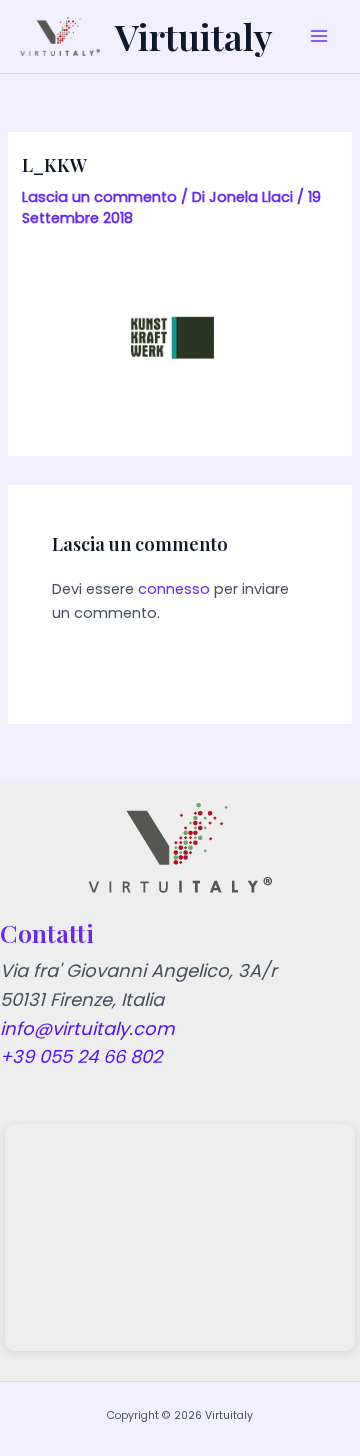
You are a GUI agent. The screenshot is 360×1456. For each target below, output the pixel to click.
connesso (174, 589)
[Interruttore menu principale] (319, 37)
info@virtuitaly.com (87, 1028)
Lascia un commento (99, 197)
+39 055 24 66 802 (81, 1056)
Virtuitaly (193, 36)
